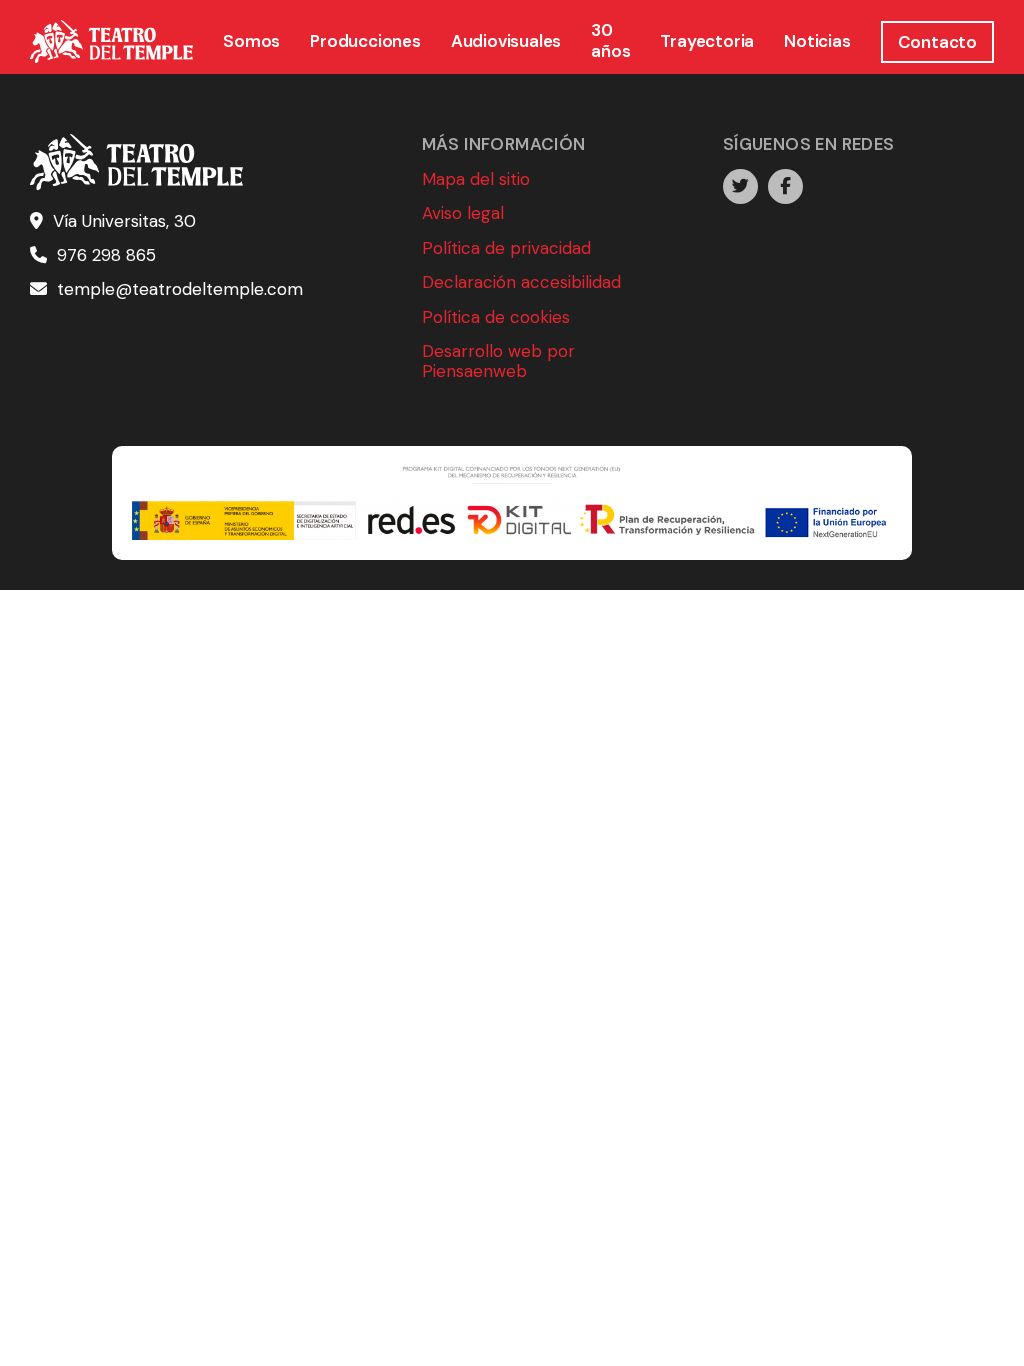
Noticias (817, 41)
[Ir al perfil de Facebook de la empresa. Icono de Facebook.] (785, 186)
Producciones (365, 41)
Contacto (937, 42)
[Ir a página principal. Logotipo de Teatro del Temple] (111, 42)
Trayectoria (707, 41)
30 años (610, 40)
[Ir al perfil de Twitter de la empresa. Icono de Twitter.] (740, 186)
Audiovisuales (506, 41)
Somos (251, 41)
